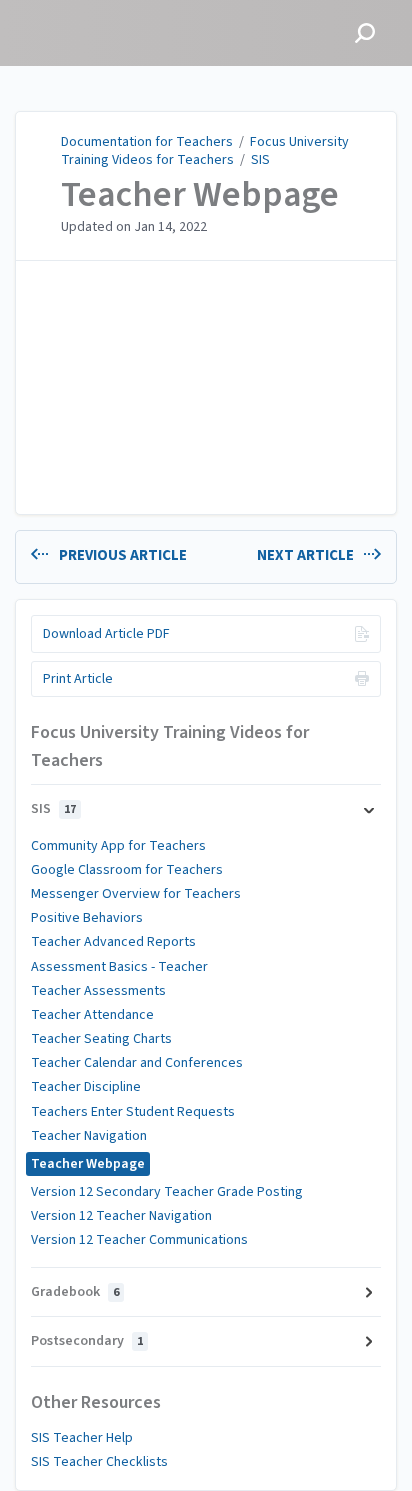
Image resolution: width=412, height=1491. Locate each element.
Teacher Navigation (89, 1136)
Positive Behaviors (87, 918)
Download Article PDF (106, 634)
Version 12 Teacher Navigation (121, 1216)
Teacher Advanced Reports (113, 942)
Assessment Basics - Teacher (119, 967)
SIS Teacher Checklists (99, 1462)
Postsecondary (87, 1341)
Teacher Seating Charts (101, 1039)
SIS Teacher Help (82, 1438)
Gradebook (75, 1292)
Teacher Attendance (92, 1015)
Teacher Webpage (200, 195)
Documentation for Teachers (147, 142)
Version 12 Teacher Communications (139, 1240)
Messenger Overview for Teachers (136, 894)
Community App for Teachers (118, 846)
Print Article (78, 679)
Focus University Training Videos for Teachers (205, 151)
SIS (260, 160)
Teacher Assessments (98, 991)
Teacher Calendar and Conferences (137, 1063)
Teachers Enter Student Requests (133, 1112)
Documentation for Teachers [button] (85, 20)
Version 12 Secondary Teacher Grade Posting (167, 1192)
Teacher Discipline (86, 1087)
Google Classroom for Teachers (127, 870)
